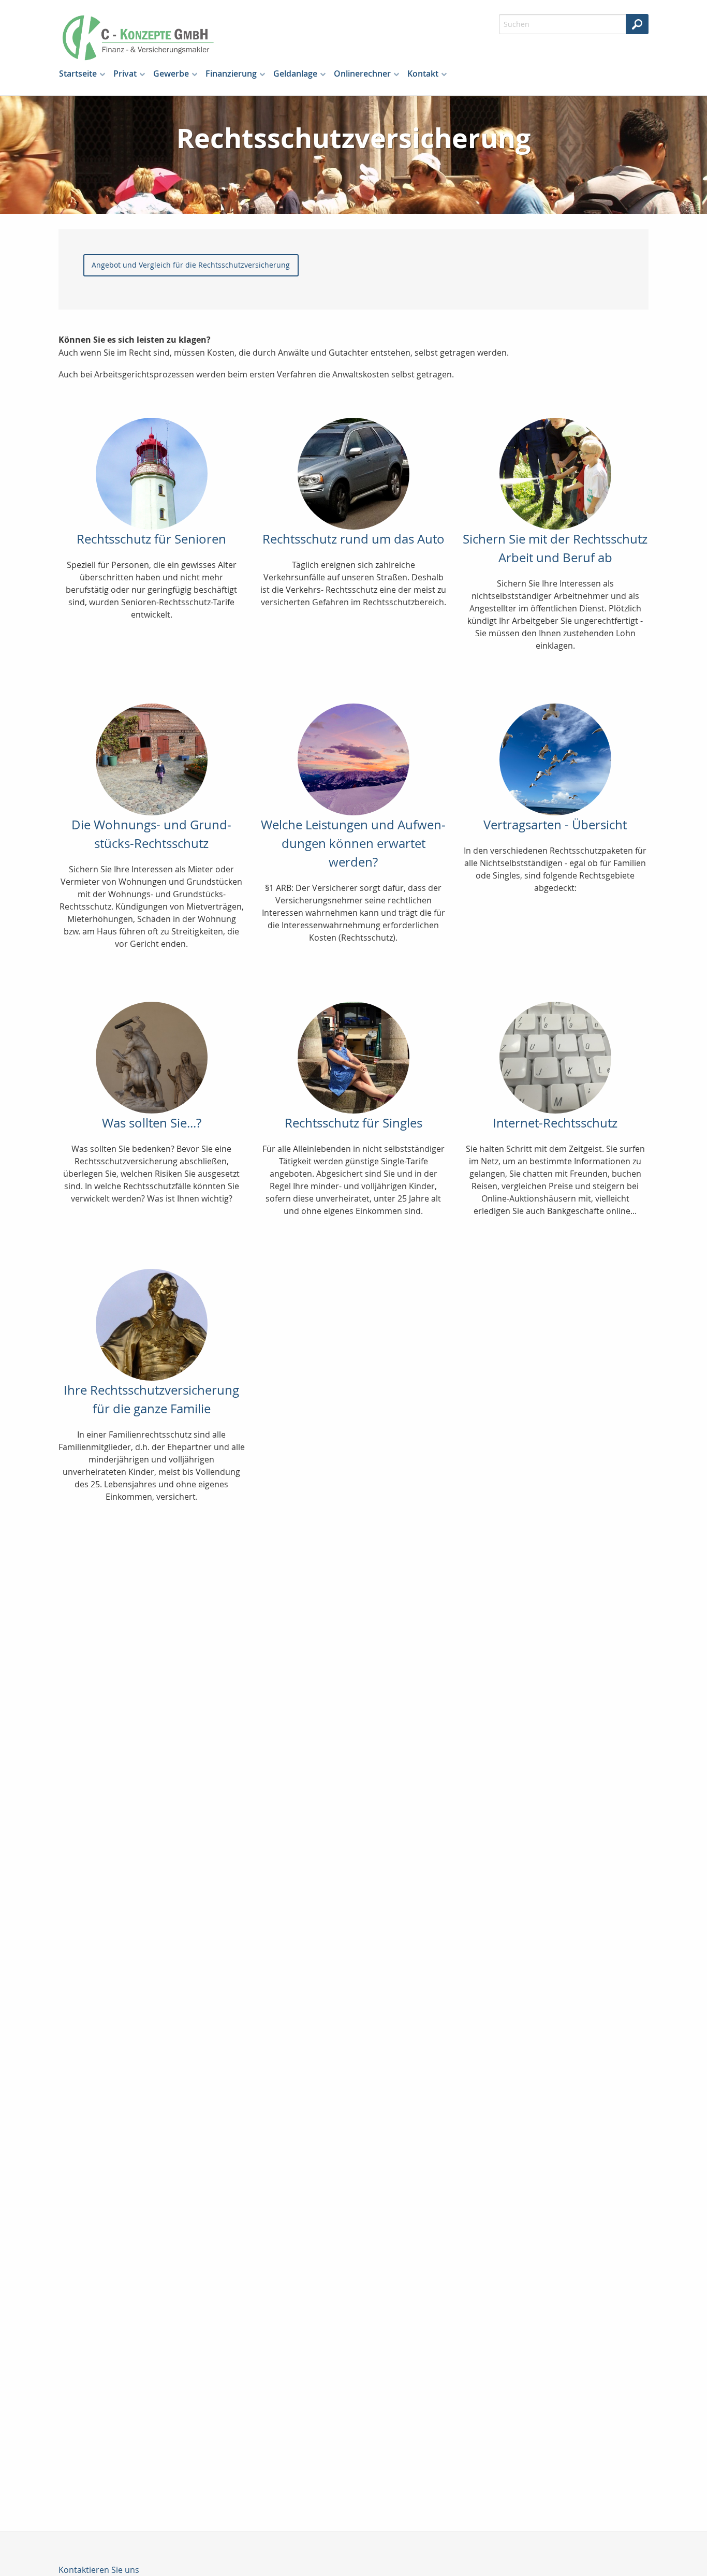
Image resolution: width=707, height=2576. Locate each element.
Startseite (78, 74)
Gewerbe (171, 74)
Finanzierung (231, 74)
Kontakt (423, 74)
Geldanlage (295, 74)
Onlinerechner (362, 74)
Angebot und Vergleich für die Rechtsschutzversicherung (191, 265)
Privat (125, 74)
